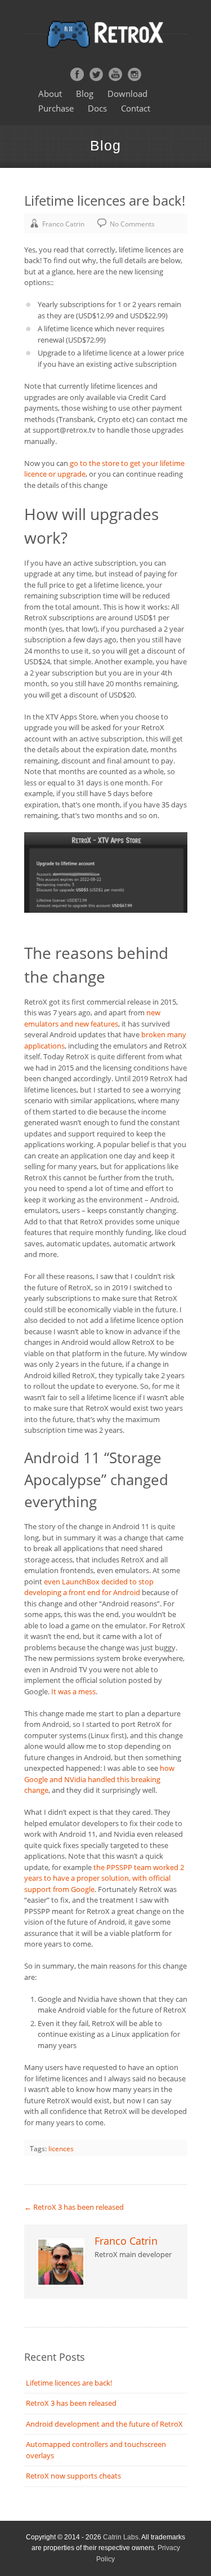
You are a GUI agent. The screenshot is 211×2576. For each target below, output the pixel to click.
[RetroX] (106, 34)
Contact (136, 108)
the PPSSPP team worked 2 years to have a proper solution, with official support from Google (104, 1878)
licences (61, 2149)
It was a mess (73, 1691)
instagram (134, 74)
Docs (97, 108)
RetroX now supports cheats (73, 2476)
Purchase (56, 108)
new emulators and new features (92, 1018)
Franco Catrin (63, 224)
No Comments (132, 224)
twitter (96, 74)
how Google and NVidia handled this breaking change (99, 1779)
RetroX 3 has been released (74, 2207)
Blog (85, 94)
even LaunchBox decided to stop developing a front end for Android (89, 1587)
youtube (115, 74)
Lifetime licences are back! (69, 2383)
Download (127, 94)
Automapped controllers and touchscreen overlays (96, 2450)
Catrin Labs (121, 2537)
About (50, 94)
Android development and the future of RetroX (104, 2424)
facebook (77, 74)
